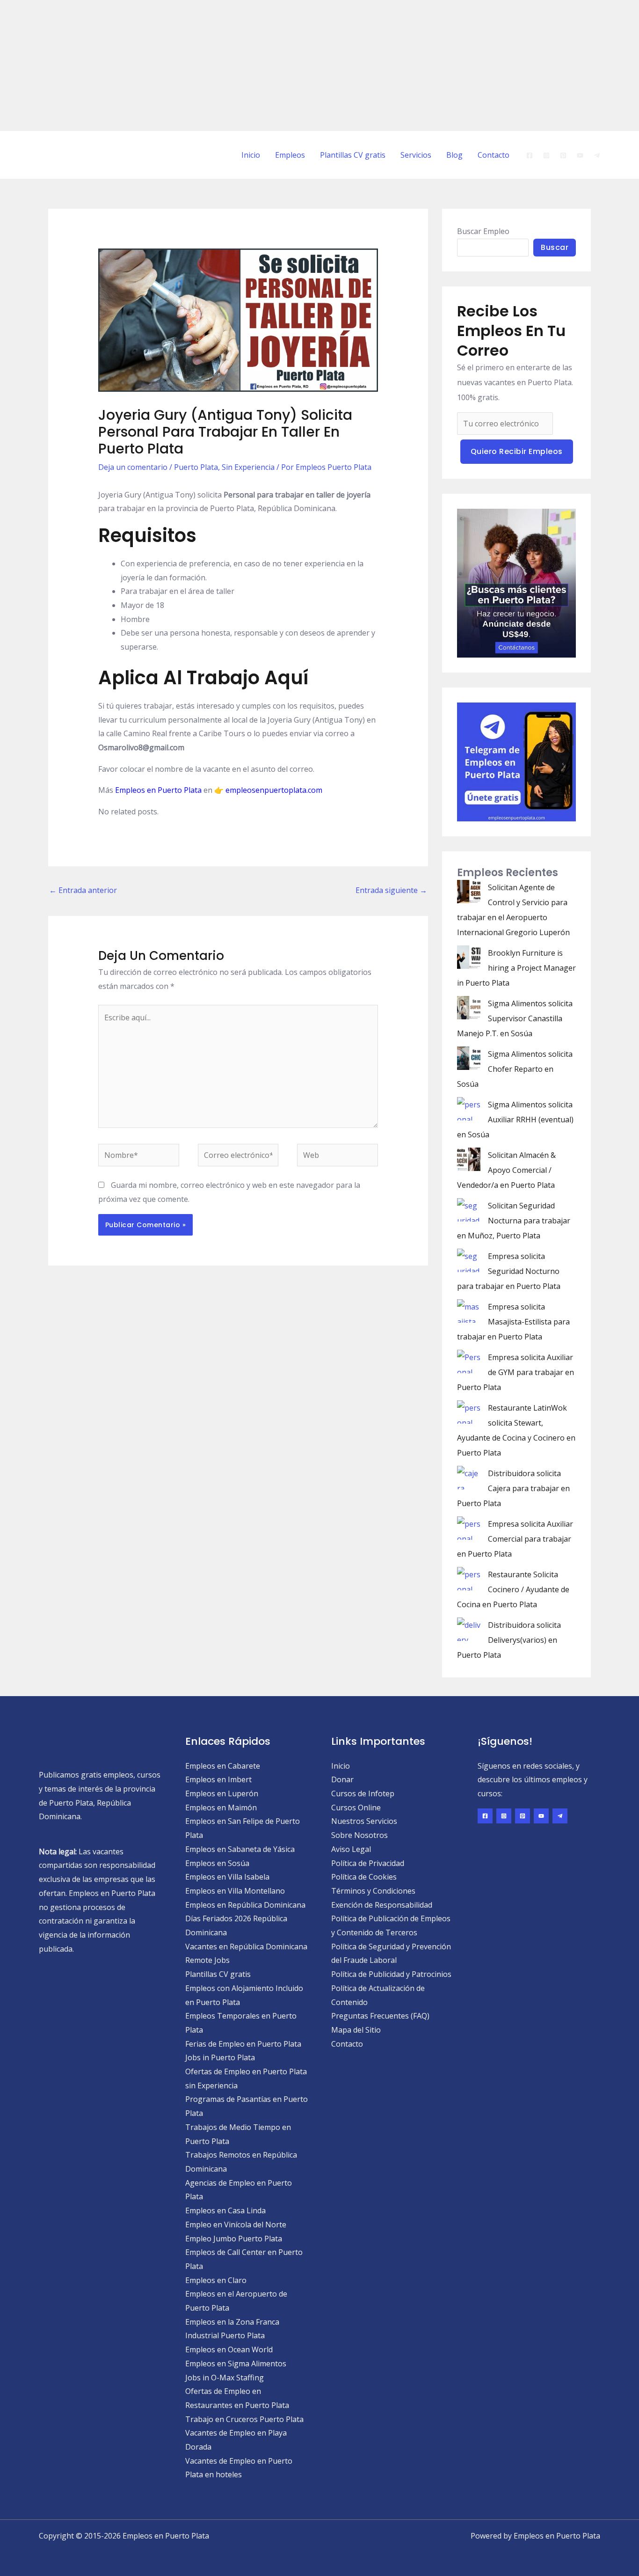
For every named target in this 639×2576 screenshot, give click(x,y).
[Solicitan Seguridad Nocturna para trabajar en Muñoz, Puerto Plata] (469, 1210)
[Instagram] (546, 155)
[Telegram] (597, 155)
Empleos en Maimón (221, 1808)
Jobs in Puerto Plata (220, 2057)
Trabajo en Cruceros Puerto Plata (244, 2419)
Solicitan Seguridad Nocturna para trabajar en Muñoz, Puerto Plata (514, 1221)
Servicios (416, 155)
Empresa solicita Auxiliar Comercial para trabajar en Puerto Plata (515, 1539)
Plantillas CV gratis (353, 155)
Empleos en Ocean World (229, 2349)
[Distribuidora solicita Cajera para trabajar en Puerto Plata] (469, 1478)
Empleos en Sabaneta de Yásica (240, 1849)
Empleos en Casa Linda (225, 2210)
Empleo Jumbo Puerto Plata (234, 2239)
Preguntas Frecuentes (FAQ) (380, 2016)
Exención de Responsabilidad (382, 1905)
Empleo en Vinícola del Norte (236, 2225)
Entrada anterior (83, 890)
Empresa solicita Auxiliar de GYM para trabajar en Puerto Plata (516, 1372)
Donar (342, 1779)
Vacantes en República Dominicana (246, 1947)
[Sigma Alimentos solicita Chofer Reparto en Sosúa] (469, 1058)
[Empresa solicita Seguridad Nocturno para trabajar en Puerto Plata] (469, 1260)
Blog (454, 155)
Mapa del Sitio (356, 2030)
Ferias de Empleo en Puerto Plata (243, 2044)
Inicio (251, 155)
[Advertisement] (281, 66)
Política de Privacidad (368, 1863)
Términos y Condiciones (373, 1891)
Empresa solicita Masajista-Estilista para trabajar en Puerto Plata (513, 1322)
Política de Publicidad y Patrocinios (391, 1974)
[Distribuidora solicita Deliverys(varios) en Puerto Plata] (469, 1629)
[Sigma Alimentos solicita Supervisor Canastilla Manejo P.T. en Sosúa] (469, 1008)
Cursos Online (356, 1808)
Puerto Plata (196, 467)
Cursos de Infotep (363, 1793)
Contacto (494, 155)
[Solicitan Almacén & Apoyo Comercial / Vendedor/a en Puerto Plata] (469, 1159)
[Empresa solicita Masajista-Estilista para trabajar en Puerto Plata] (469, 1311)
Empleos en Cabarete (223, 1766)
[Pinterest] (563, 155)
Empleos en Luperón (222, 1793)
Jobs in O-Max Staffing (225, 2378)
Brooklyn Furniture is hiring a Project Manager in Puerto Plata (516, 968)
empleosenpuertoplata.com (274, 790)
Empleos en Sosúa (217, 1863)
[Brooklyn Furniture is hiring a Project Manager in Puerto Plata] (469, 957)
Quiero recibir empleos (517, 451)
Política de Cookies (364, 1877)
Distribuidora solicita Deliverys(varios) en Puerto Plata (509, 1640)
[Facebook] (530, 155)
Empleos (290, 155)
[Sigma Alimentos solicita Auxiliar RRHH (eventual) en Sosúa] (469, 1109)
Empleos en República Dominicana (245, 1905)
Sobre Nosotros (359, 1835)
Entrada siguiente (391, 890)
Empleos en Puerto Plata (158, 790)
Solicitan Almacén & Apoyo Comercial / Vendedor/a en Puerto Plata (506, 1170)
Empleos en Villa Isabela (227, 1877)
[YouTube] (580, 155)
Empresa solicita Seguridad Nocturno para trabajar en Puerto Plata (509, 1271)
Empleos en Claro (216, 2280)
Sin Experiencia (248, 467)
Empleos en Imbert (218, 1779)
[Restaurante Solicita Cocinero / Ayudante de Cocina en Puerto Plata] (469, 1579)
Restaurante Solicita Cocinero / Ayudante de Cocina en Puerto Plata (513, 1589)
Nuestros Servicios (364, 1821)
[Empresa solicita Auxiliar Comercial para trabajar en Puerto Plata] (469, 1528)
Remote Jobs (207, 1960)
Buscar (555, 247)
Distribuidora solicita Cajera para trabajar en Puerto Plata (513, 1488)
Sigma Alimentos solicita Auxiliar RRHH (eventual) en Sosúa (515, 1120)
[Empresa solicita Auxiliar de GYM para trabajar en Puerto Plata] (469, 1361)
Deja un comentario (133, 467)
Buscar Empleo (483, 231)
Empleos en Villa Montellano (235, 1891)
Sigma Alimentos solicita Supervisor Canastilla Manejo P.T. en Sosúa (515, 1018)
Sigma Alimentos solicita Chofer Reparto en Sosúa (515, 1069)
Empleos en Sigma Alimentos (236, 2364)
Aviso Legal (351, 1849)
